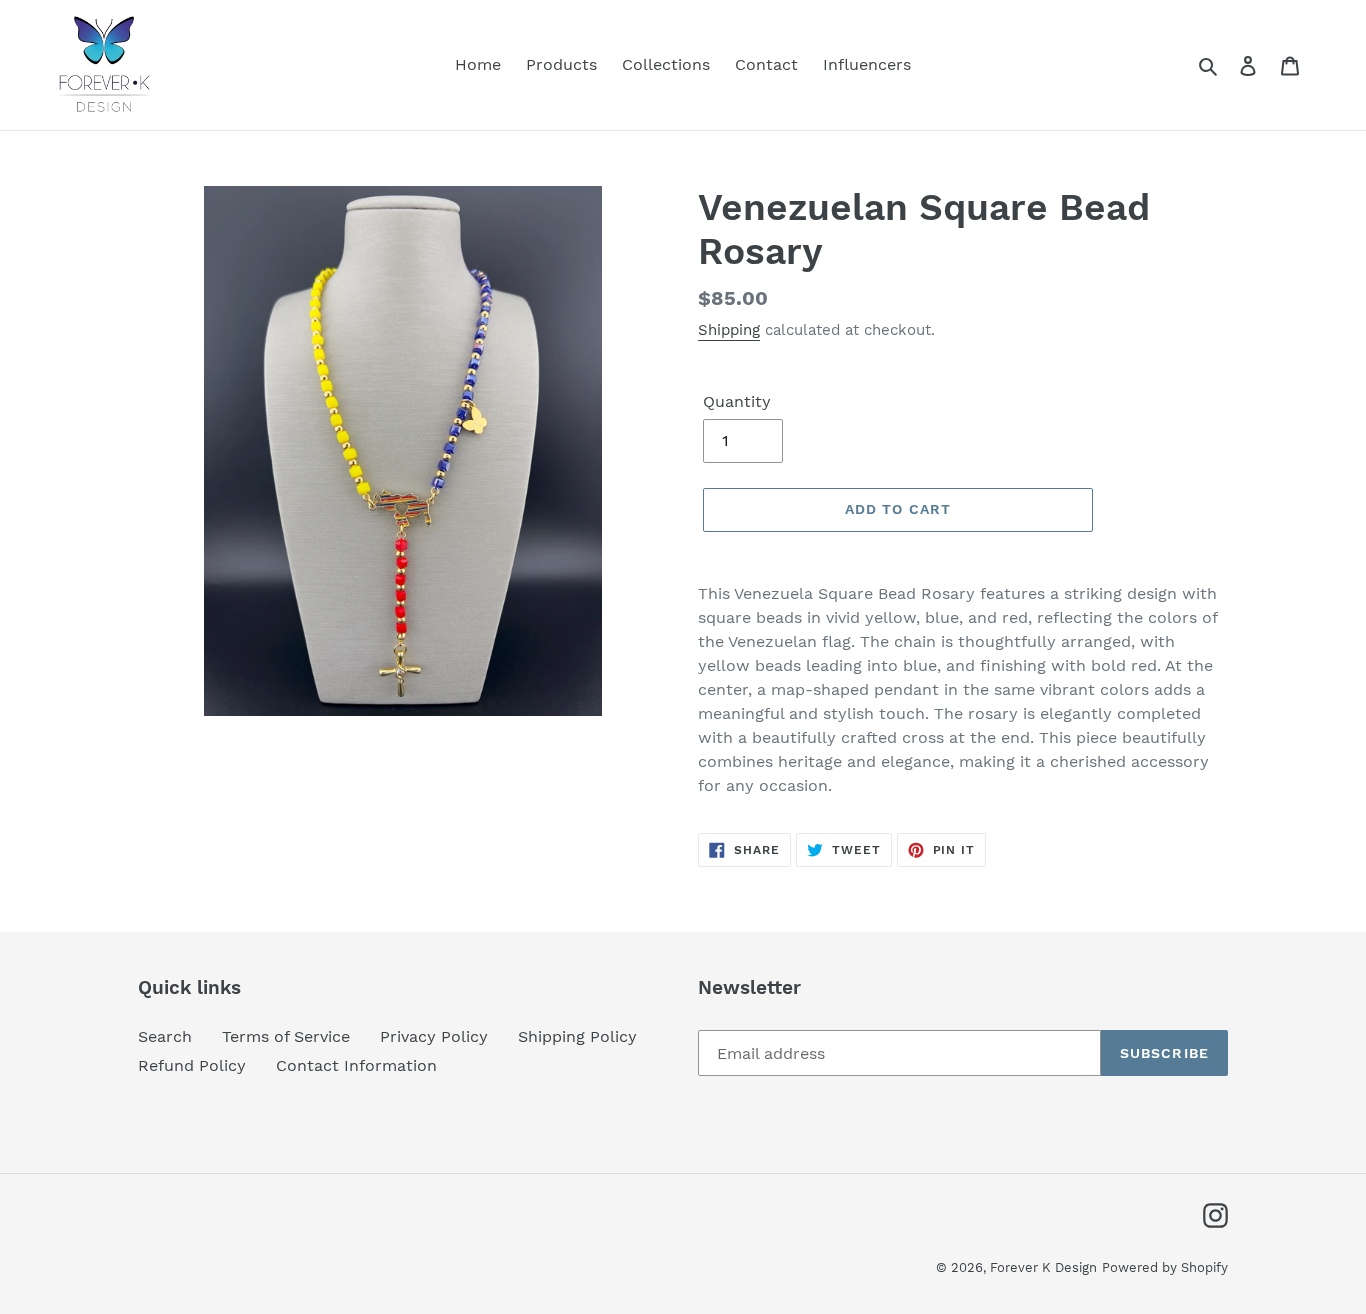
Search (165, 1036)
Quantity (737, 401)
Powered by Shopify (1165, 1267)
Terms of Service (286, 1036)
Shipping (729, 330)
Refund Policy (192, 1065)
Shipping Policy (577, 1036)
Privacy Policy (434, 1036)
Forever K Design (1043, 1267)
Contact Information (356, 1065)
